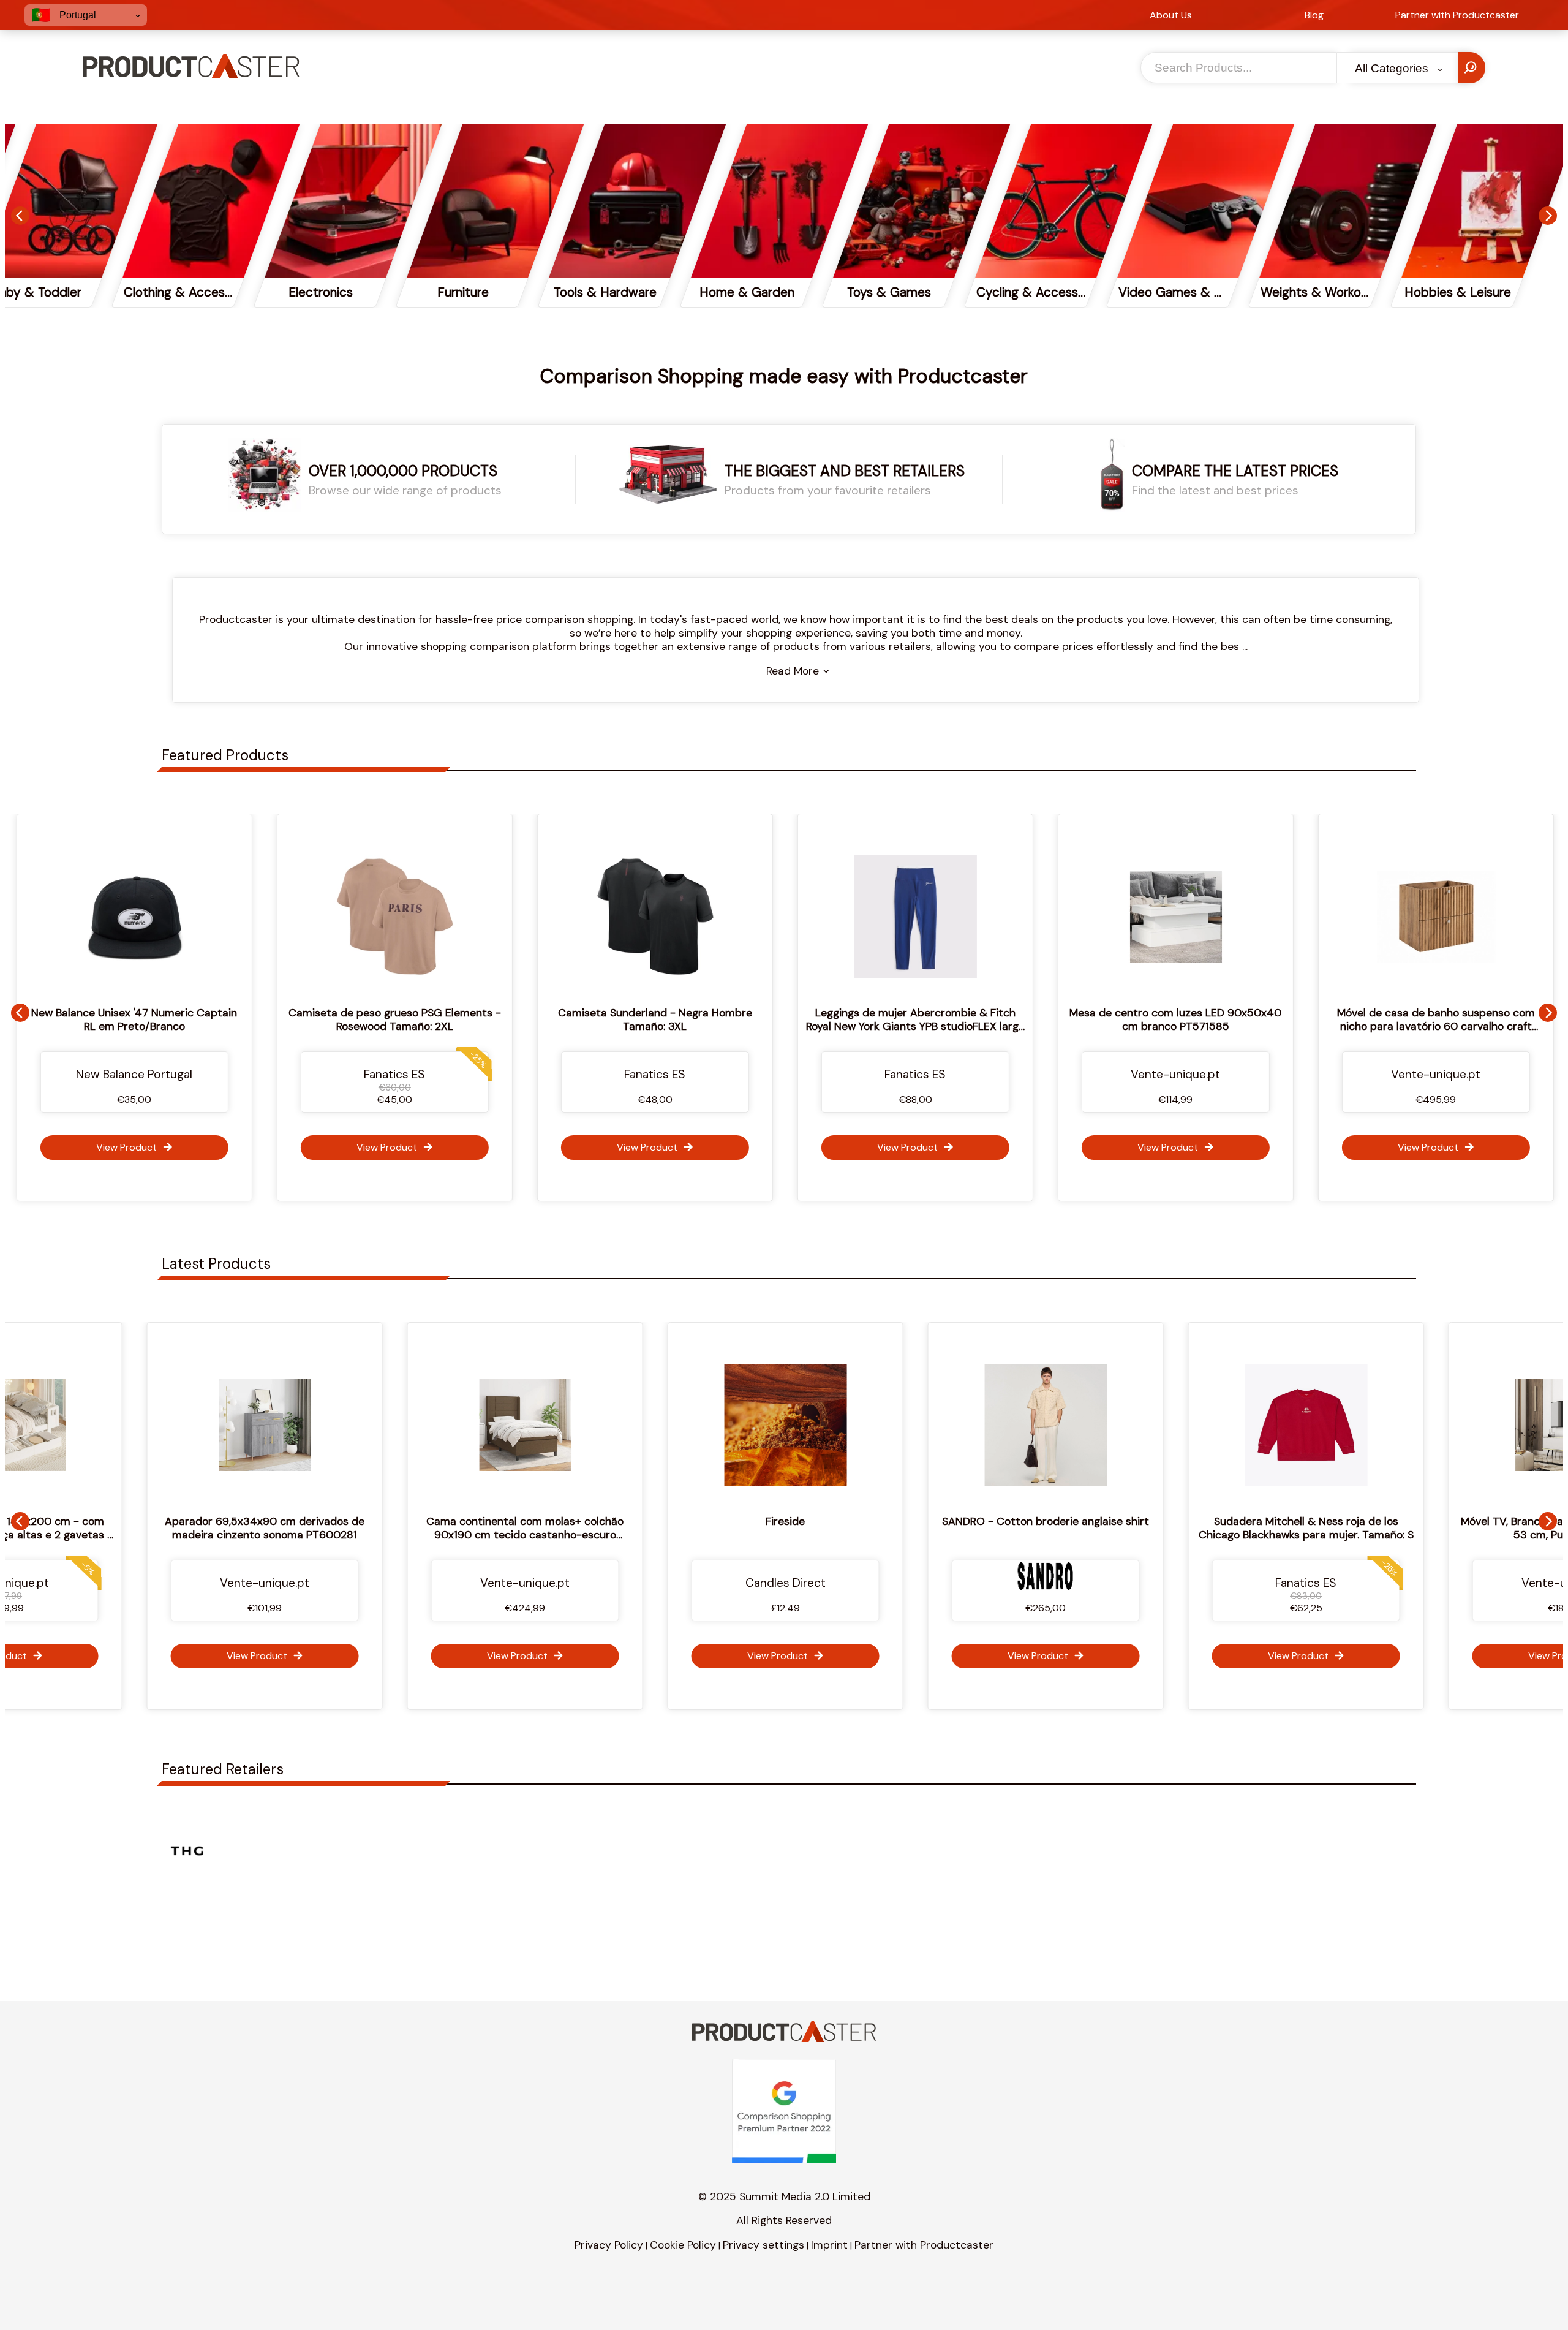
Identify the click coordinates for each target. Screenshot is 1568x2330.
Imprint (829, 2245)
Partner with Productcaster (924, 2245)
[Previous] (20, 216)
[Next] (1548, 216)
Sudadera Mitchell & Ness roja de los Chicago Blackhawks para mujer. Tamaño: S (1115, 1528)
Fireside (595, 1521)
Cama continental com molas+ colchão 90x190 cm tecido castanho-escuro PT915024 (334, 1535)
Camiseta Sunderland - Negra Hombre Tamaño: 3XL (496, 1019)
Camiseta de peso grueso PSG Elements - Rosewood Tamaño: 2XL (236, 1019)
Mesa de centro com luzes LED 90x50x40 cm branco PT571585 (1016, 1019)
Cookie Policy (683, 2245)
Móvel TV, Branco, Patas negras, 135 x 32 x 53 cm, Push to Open (1375, 1528)
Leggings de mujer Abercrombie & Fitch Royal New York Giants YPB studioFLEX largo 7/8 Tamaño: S (756, 1026)
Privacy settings (763, 2245)
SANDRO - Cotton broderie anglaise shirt (855, 1521)
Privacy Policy (609, 2245)
